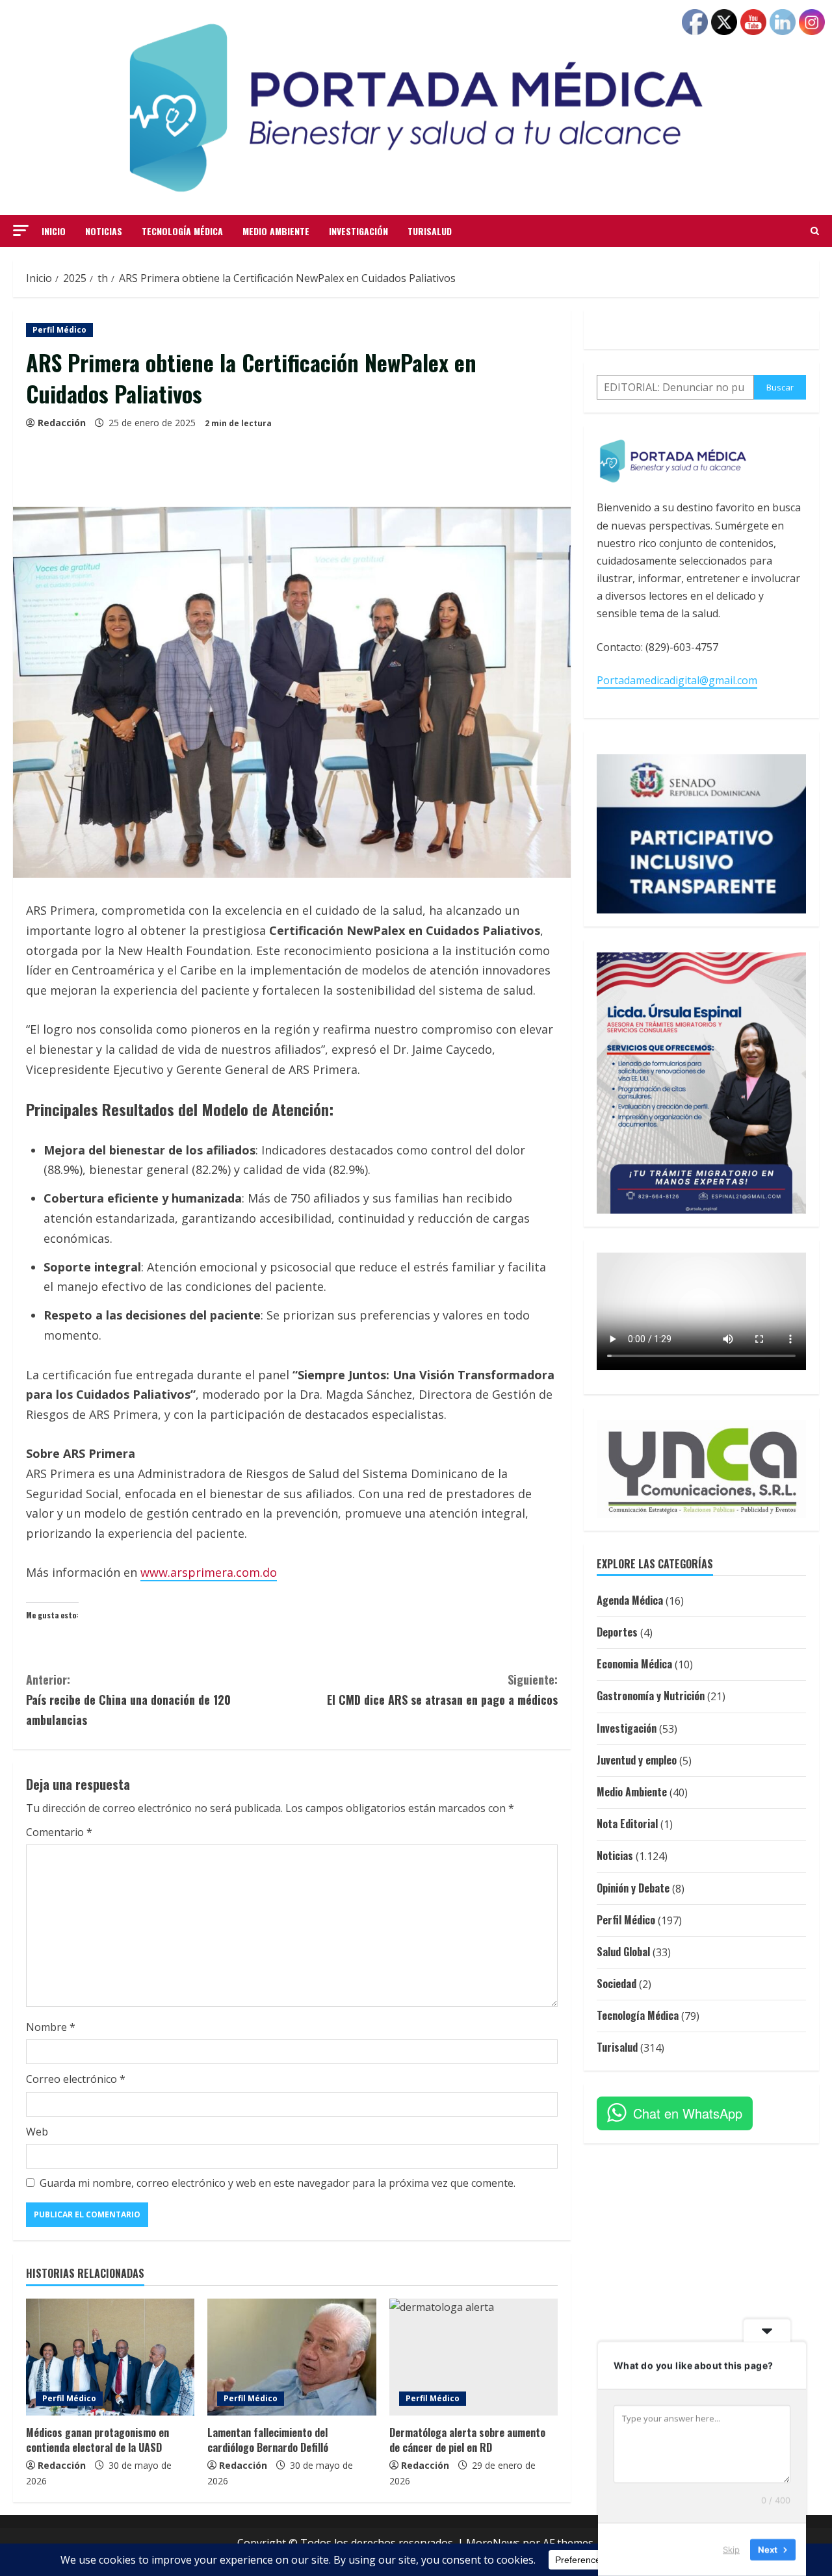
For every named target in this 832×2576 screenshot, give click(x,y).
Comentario (59, 1832)
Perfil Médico (59, 330)
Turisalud (430, 231)
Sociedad (617, 1983)
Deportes (617, 1632)
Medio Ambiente (276, 231)
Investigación (358, 231)
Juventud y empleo (637, 1760)
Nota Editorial (627, 1824)
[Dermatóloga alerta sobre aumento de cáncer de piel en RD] (474, 2357)
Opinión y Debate (633, 1888)
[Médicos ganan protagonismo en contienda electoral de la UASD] (110, 2357)
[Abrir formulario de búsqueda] (815, 231)
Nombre (51, 2027)
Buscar (780, 387)
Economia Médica (634, 1664)
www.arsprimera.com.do (209, 1572)
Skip (731, 2549)
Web (37, 2132)
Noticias (104, 231)
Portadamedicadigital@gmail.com (677, 680)
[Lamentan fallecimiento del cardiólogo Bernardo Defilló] (292, 2357)
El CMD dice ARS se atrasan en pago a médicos (442, 1690)
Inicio (54, 231)
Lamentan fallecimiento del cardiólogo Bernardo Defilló (268, 2440)
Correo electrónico (76, 2079)
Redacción (62, 423)
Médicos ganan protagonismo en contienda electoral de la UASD (97, 2440)
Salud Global (623, 1952)
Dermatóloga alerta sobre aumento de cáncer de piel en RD (467, 2440)
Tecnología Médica (182, 231)
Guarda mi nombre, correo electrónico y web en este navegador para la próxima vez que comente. (278, 2183)
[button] (21, 230)
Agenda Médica (630, 1600)
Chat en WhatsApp (688, 2113)
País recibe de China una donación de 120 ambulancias (128, 1699)
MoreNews (493, 2543)
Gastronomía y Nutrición (651, 1696)
